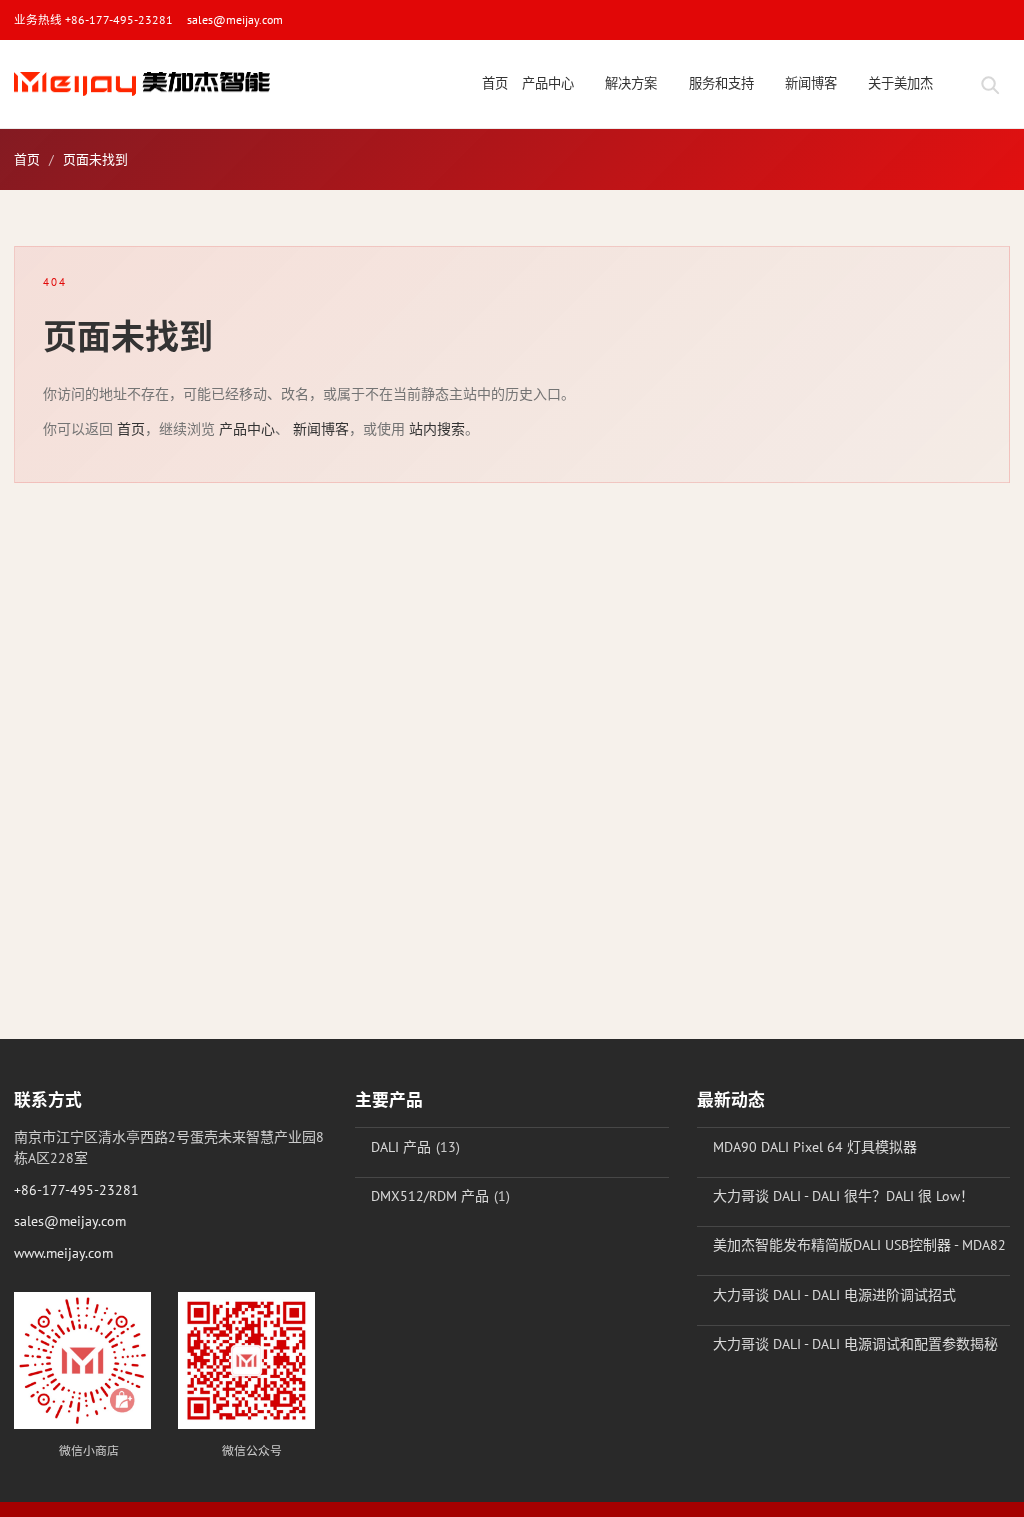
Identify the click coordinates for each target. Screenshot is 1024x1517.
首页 (27, 159)
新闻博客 (321, 429)
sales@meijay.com (235, 19)
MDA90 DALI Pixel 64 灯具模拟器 (815, 1147)
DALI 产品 (401, 1147)
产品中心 (247, 429)
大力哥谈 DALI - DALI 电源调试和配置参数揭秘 (855, 1344)
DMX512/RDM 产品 (430, 1196)
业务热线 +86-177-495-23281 (93, 19)
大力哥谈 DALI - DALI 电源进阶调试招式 (834, 1295)
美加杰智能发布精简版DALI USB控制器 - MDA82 (859, 1245)
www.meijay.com (63, 1253)
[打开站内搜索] (989, 84)
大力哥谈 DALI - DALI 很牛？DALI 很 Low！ (843, 1196)
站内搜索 (437, 429)
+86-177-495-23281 (76, 1190)
